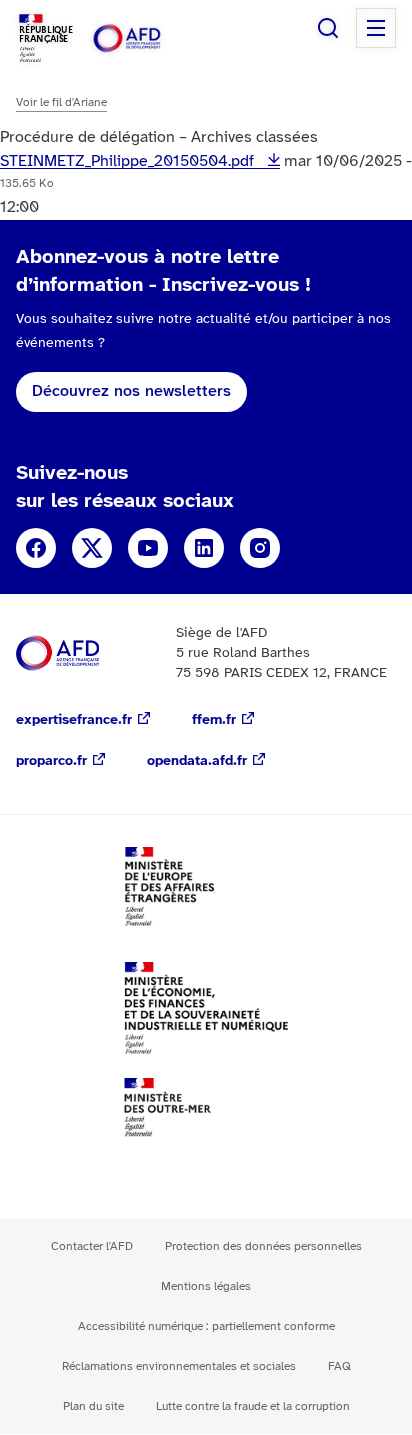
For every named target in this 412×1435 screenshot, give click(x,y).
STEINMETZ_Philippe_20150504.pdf (129, 161)
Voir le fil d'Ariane (61, 102)
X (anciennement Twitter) (92, 548)
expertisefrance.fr (74, 720)
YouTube (148, 548)
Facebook (36, 548)
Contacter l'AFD (92, 1246)
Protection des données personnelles (263, 1246)
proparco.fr (51, 761)
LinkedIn (204, 548)
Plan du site (93, 1406)
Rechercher (328, 28)
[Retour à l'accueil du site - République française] (148, 38)
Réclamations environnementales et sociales (179, 1366)
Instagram (260, 548)
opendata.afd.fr (197, 761)
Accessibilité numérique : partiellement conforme (206, 1326)
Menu (376, 28)
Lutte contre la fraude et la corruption (253, 1406)
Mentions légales (206, 1286)
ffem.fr (214, 720)
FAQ (339, 1366)
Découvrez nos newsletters (131, 391)
